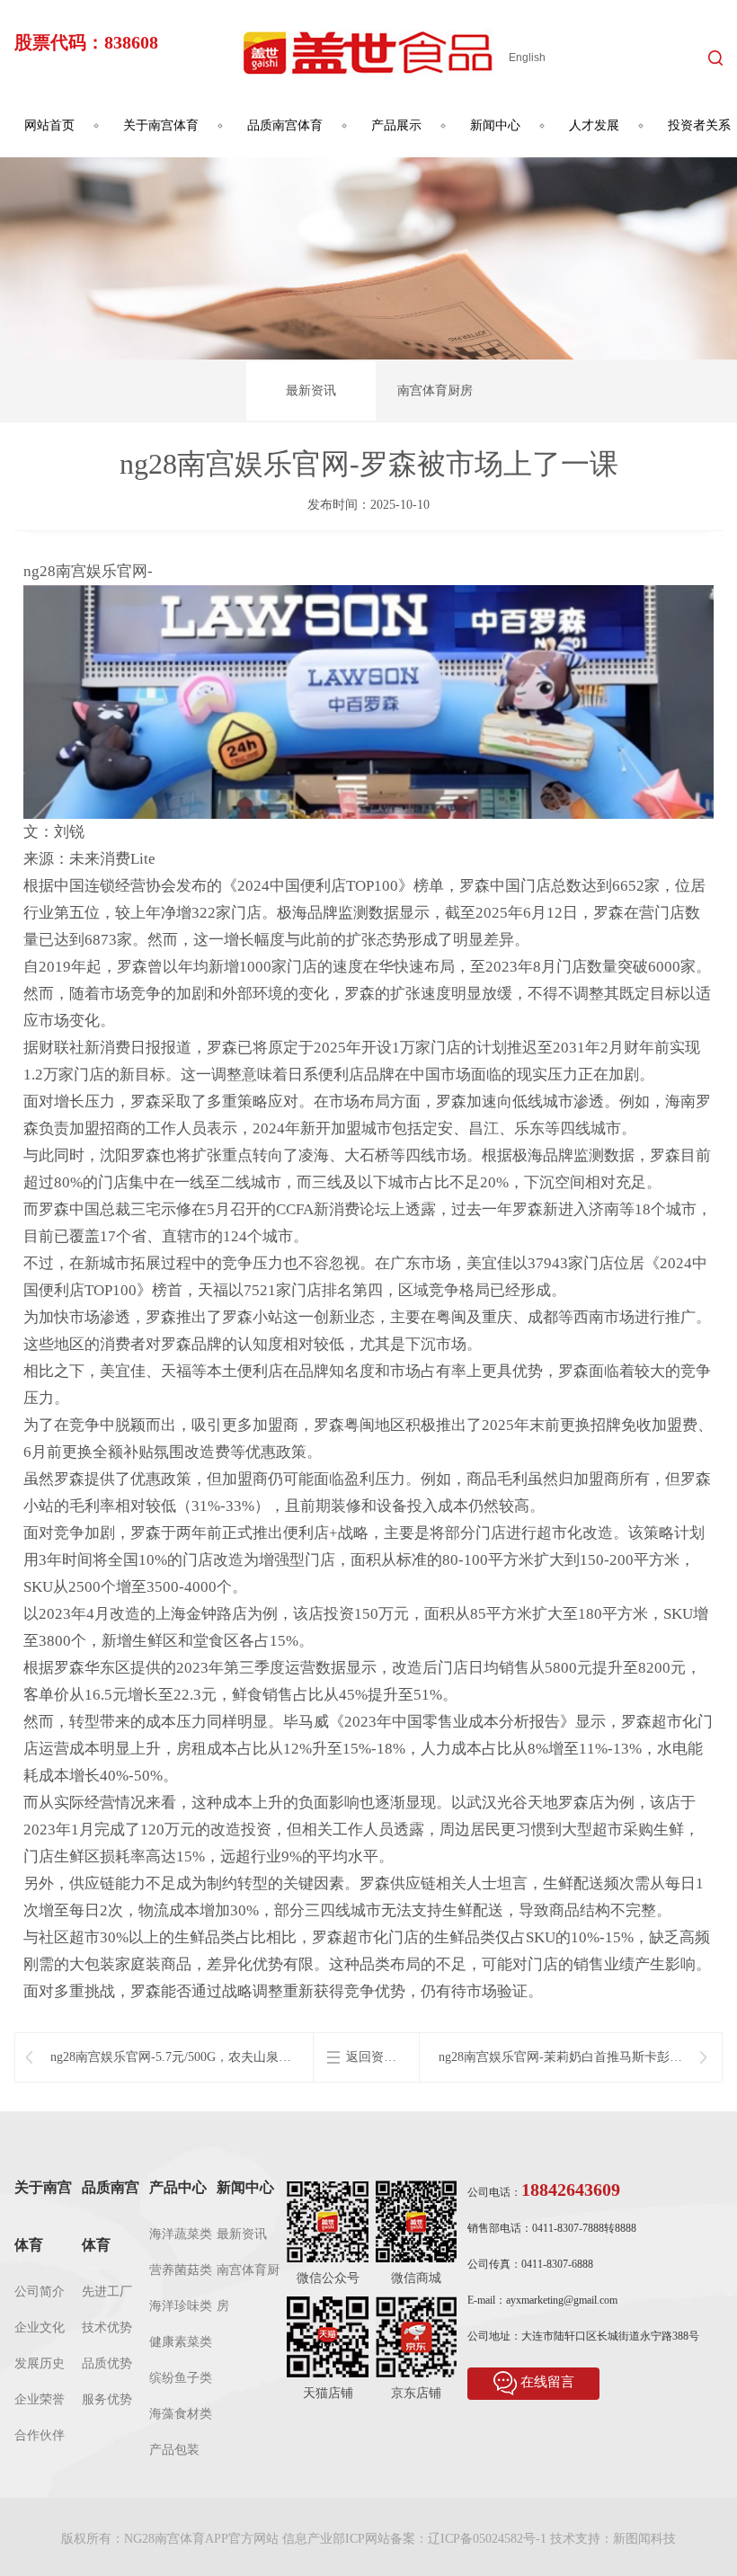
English (527, 58)
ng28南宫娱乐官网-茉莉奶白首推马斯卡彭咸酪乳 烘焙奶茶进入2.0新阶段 (560, 2058)
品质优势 (107, 2363)
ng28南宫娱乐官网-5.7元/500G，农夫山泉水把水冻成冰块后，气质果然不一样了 (171, 2058)
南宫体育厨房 (435, 391)
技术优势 (107, 2327)
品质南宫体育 (285, 125)
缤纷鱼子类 (181, 2378)
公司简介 (40, 2292)
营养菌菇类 (181, 2270)
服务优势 (107, 2399)
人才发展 (594, 125)
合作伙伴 (40, 2435)
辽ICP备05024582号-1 (487, 2539)
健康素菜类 (181, 2342)
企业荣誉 (40, 2399)
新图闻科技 (644, 2539)
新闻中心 (495, 125)
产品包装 (174, 2450)
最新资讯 (311, 391)
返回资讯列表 (371, 2058)
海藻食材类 (181, 2414)
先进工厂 (107, 2292)
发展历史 (40, 2363)
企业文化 (40, 2327)
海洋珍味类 (181, 2306)
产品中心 (178, 2187)
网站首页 (49, 125)
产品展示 (396, 125)
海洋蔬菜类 (181, 2234)
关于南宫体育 (161, 125)
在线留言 (547, 2383)
